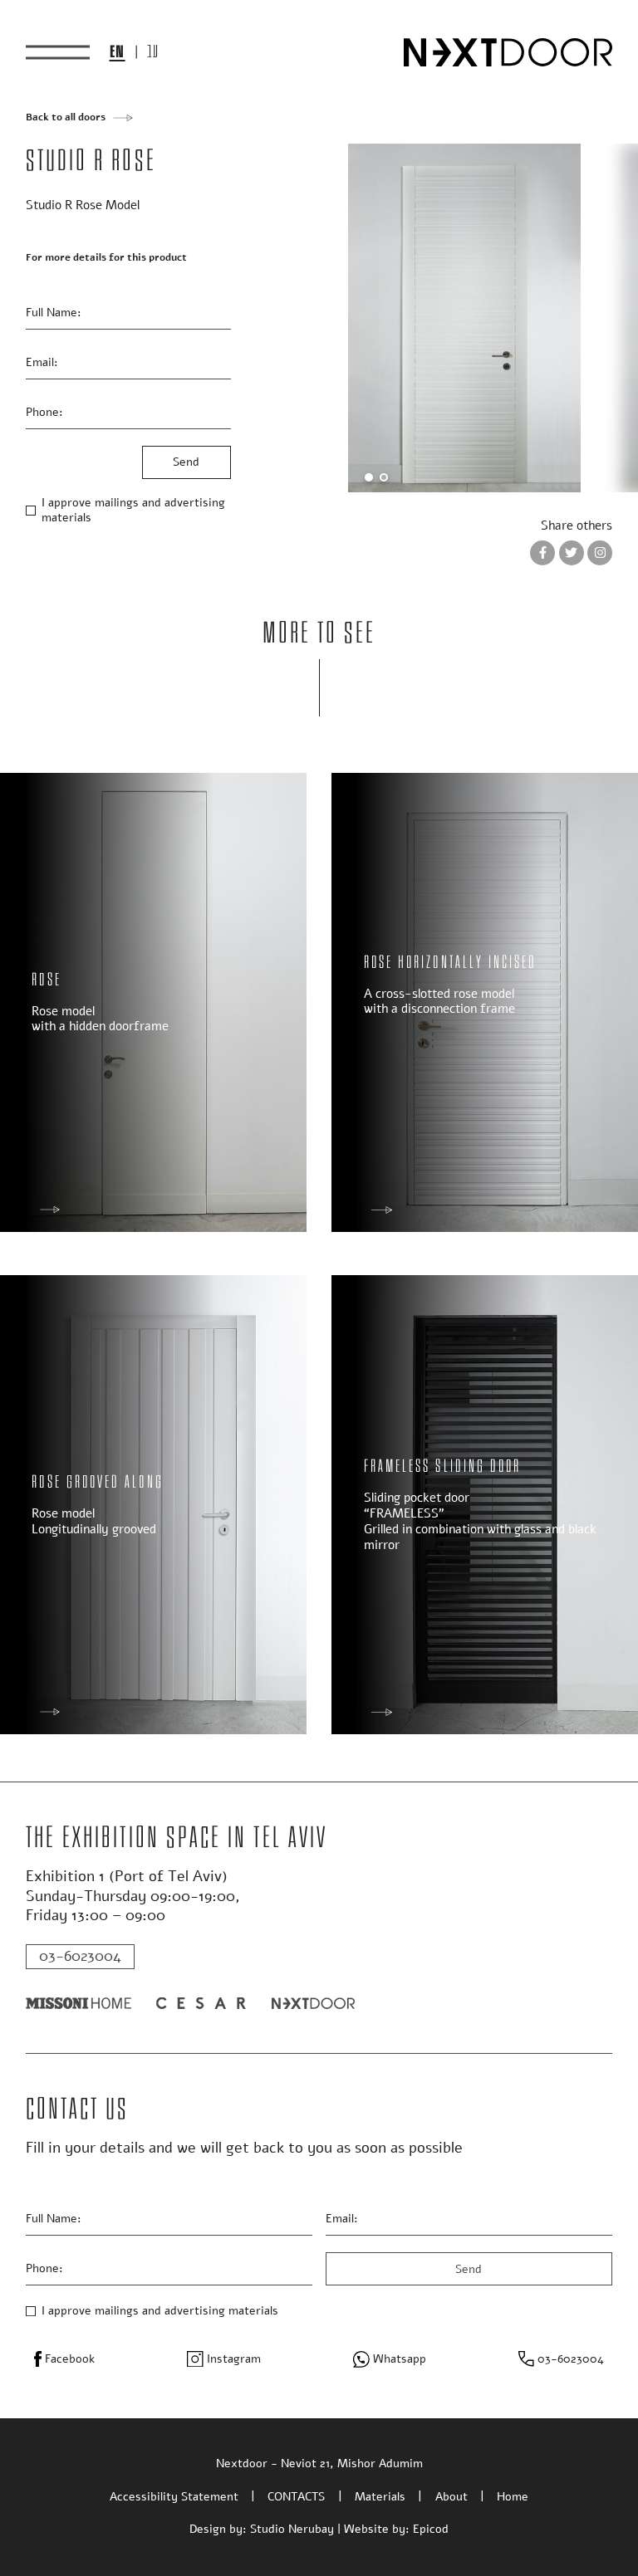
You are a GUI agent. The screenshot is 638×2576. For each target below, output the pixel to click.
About (452, 2497)
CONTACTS (296, 2497)
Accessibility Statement (174, 2497)
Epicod (431, 2529)
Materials (380, 2497)
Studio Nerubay (292, 2529)
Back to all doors (66, 117)
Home (513, 2497)
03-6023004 (80, 1956)
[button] (369, 477)
